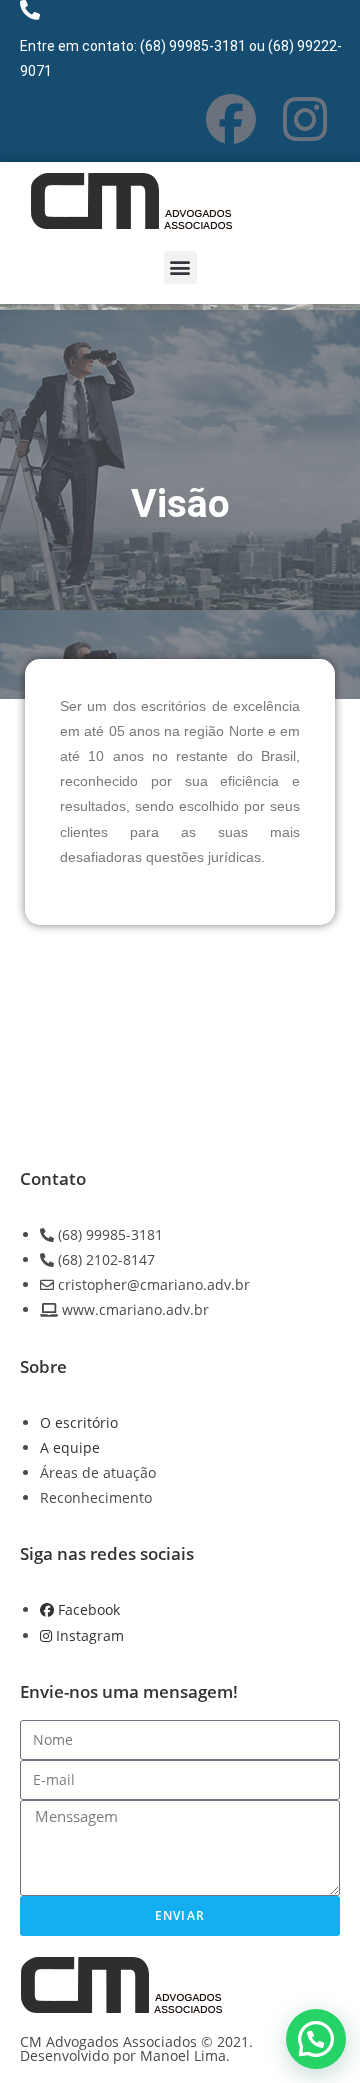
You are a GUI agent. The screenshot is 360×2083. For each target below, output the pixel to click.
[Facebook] (231, 119)
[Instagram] (305, 119)
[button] (180, 267)
